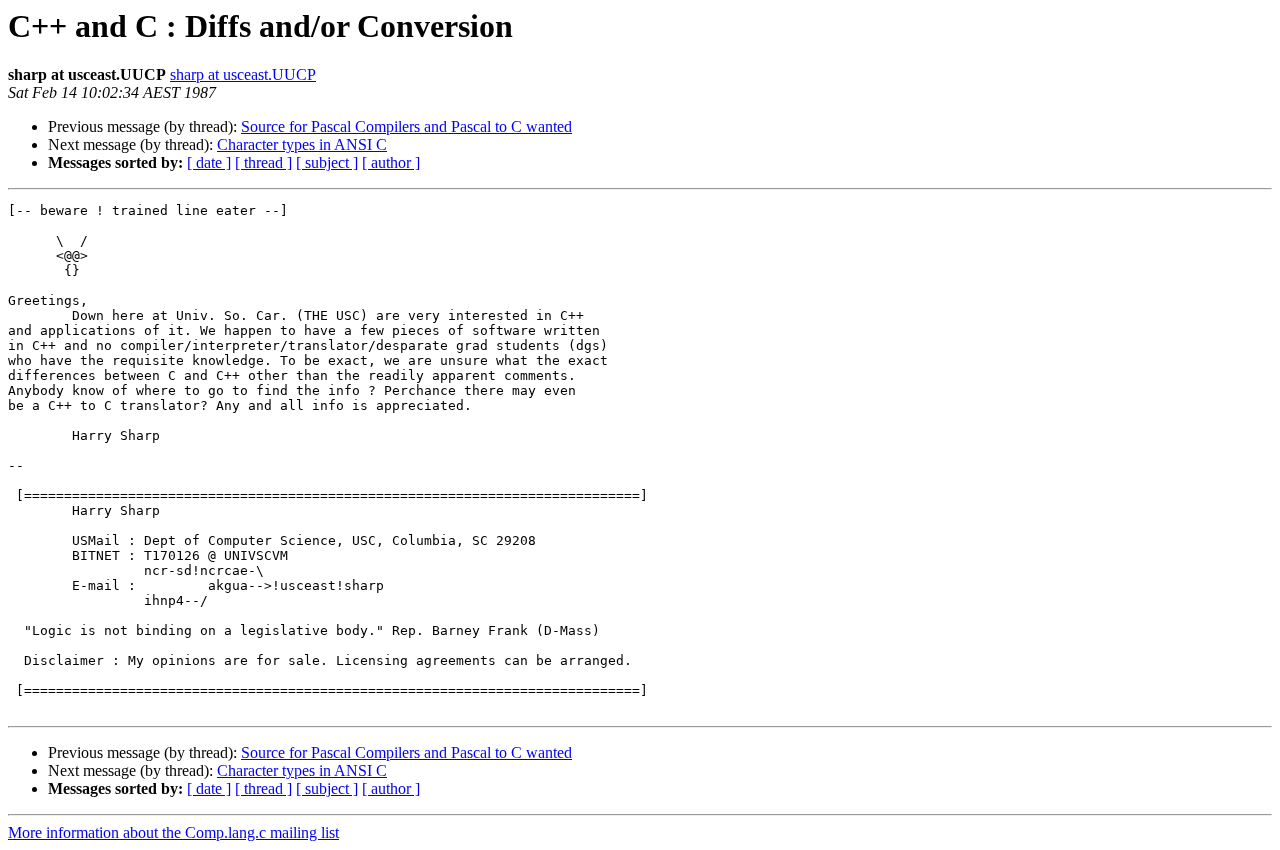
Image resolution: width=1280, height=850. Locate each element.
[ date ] (209, 162)
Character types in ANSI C (302, 144)
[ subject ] (327, 162)
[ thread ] (263, 162)
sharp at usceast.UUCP (243, 74)
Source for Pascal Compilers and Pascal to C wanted (406, 126)
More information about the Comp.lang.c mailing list (173, 832)
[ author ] (391, 162)
